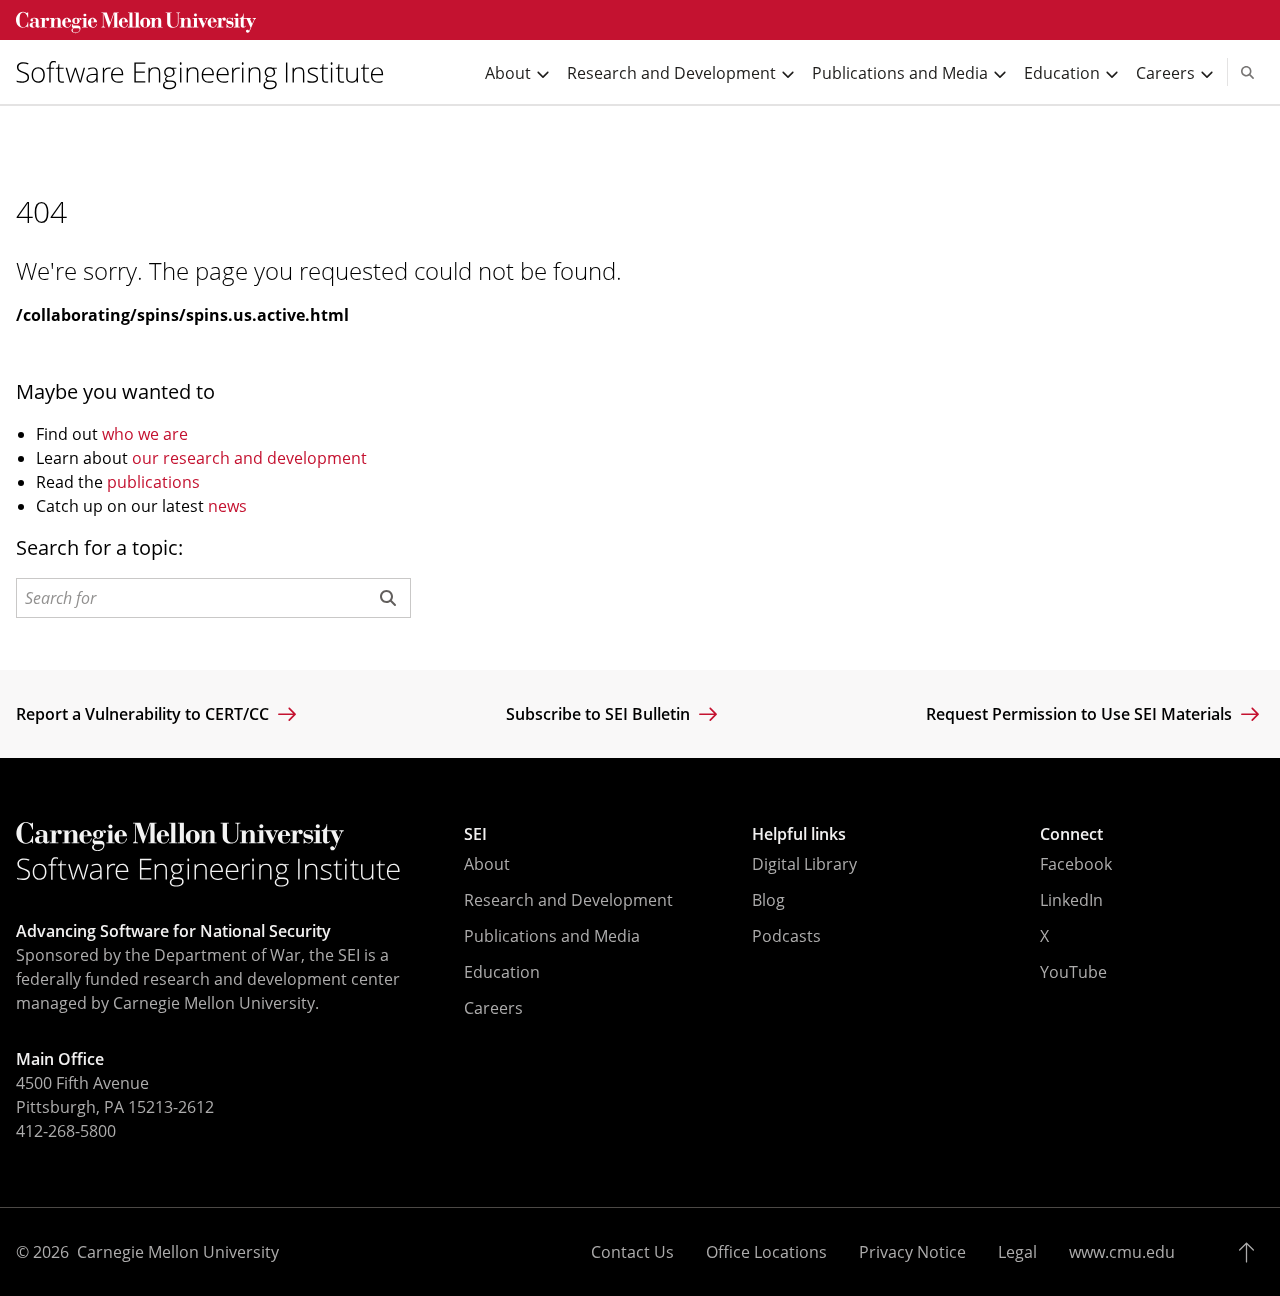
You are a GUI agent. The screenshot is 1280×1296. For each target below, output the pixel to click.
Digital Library (804, 864)
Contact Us (632, 1252)
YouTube (1073, 972)
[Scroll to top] (1251, 1252)
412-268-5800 (66, 1131)
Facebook (1076, 864)
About (487, 864)
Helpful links (799, 834)
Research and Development (568, 900)
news (227, 506)
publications (153, 482)
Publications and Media (552, 936)
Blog (768, 900)
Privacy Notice (912, 1252)
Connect (1071, 834)
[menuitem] (208, 72)
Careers (493, 1008)
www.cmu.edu (1122, 1252)
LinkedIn (1071, 900)
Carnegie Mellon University (178, 1252)
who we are (145, 434)
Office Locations (766, 1252)
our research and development (249, 458)
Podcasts (786, 936)
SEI (475, 834)
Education (502, 972)
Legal (1017, 1252)
